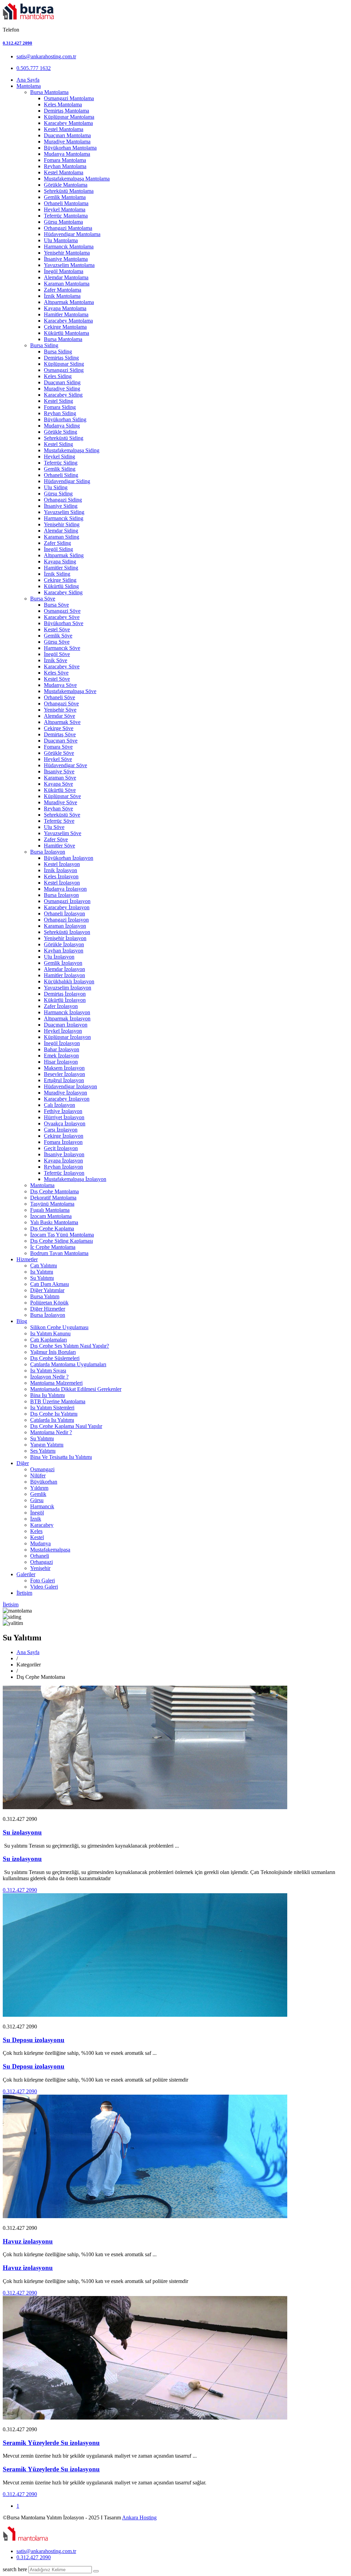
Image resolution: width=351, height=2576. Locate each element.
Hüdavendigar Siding (67, 481)
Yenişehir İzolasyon (65, 938)
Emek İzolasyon (61, 1056)
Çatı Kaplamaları (49, 1340)
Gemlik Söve (58, 636)
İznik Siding (57, 574)
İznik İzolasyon (60, 870)
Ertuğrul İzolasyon (64, 1080)
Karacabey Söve (62, 617)
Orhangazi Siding (63, 500)
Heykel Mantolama (65, 209)
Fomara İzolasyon (63, 1142)
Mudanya (40, 1543)
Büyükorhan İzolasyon (69, 858)
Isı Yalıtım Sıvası (48, 1371)
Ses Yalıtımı (43, 1451)
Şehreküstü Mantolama (69, 191)
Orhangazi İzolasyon (66, 920)
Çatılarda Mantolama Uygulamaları (68, 1364)
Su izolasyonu (22, 1832)
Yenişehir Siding (62, 524)
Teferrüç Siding (61, 463)
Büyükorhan (44, 1482)
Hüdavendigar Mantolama (72, 234)
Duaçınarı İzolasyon (66, 1025)
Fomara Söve (58, 747)
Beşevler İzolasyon (64, 1074)
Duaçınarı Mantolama (67, 135)
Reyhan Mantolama (65, 166)
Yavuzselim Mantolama (69, 265)
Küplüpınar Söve (62, 796)
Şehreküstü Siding (64, 438)
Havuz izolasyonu (28, 2241)
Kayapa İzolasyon (63, 1161)
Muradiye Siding (62, 389)
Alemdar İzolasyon (64, 969)
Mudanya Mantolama (67, 154)
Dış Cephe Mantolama (55, 1191)
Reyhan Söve (58, 809)
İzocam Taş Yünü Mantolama (62, 1235)
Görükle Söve (59, 753)
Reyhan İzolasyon (63, 1167)
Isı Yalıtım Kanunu (50, 1333)
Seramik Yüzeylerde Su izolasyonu (51, 2443)
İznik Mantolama (62, 296)
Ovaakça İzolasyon (65, 1123)
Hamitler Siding (61, 568)
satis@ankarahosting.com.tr (46, 56)
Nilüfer (38, 1476)
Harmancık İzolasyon (67, 1012)
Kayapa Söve (58, 784)
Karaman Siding (62, 537)
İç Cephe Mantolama (53, 1247)
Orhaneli (40, 1556)
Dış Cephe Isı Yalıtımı (54, 1414)
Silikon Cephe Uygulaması (59, 1327)
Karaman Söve (60, 778)
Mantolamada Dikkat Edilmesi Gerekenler (76, 1389)
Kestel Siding (58, 401)
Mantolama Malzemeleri (56, 1383)
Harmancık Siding (64, 518)
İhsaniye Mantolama (66, 259)
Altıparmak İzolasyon (67, 1018)
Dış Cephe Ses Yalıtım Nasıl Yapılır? (70, 1346)
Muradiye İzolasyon (65, 1093)
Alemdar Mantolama (66, 277)
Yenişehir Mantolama (67, 253)
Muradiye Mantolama (67, 142)
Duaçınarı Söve (61, 741)
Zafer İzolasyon (61, 1006)
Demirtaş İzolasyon (65, 994)
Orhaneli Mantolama (66, 203)
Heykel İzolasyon (63, 1031)
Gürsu (37, 1500)
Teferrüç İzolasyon (64, 1173)
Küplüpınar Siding (64, 364)
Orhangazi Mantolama (68, 228)
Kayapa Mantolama (65, 308)
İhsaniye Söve (59, 771)
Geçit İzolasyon (61, 1148)
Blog (22, 1321)
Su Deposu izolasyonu (34, 2040)
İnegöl (37, 1513)
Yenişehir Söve (60, 710)
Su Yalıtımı (42, 1278)
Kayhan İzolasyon (64, 951)
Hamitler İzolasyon (64, 975)
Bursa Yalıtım (45, 1296)
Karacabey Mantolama (68, 123)
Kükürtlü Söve (60, 790)
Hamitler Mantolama (66, 314)
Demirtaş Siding (61, 358)
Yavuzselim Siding (64, 512)
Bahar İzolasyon (62, 1049)
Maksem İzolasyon (64, 1068)
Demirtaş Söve (60, 734)
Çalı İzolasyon (59, 1105)
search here (15, 2569)
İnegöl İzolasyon (62, 1043)
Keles (36, 1531)
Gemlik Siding (60, 469)
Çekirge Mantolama (65, 327)
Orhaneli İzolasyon (64, 914)
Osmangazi (42, 1469)
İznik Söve (56, 660)
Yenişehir (40, 1568)
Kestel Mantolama (64, 129)
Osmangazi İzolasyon (67, 901)
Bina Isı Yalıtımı (47, 1395)
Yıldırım (39, 1488)
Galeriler (26, 1574)
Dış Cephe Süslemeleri (55, 1358)
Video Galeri (44, 1587)
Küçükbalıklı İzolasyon (69, 981)
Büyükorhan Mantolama (70, 148)
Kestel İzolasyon (62, 864)
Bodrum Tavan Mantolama (59, 1253)
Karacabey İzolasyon (67, 907)
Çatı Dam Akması (50, 1284)
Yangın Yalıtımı (47, 1445)
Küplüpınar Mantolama (69, 117)
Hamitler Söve (59, 846)
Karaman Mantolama (67, 284)
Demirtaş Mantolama (66, 111)
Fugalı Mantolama (50, 1210)
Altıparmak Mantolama (69, 302)
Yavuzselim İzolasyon (68, 988)
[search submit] (96, 2571)
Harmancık (42, 1506)
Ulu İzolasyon (59, 957)
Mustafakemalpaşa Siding (72, 450)
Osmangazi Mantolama (69, 98)
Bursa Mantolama (49, 92)
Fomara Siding (60, 407)
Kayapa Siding (60, 561)
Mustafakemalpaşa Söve (70, 691)
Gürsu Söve (57, 642)
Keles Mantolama (63, 104)
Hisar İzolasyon (61, 1062)
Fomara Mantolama (65, 160)
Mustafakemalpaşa (50, 1550)
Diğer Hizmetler (48, 1309)
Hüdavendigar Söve (65, 765)
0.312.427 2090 (17, 43)
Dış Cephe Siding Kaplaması (62, 1241)
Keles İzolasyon (61, 876)
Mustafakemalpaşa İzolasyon (75, 1179)
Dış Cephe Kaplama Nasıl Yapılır (66, 1426)
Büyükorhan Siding (65, 419)
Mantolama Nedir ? (51, 1432)
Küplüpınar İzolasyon (67, 1037)
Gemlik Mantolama (65, 197)
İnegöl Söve (57, 654)
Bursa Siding (44, 345)
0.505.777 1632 (34, 68)
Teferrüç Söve (59, 821)
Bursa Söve (43, 599)
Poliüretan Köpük (49, 1303)
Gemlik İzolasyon (63, 963)
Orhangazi (41, 1562)
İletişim (24, 1593)
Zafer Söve (56, 839)
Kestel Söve (57, 629)
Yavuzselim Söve (63, 833)
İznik (36, 1519)
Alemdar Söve (59, 716)
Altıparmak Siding (64, 555)
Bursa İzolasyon (48, 852)
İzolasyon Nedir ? (49, 1377)
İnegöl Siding (58, 549)
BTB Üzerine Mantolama (58, 1401)
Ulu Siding (56, 487)
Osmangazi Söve (62, 611)
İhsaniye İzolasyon (64, 1154)
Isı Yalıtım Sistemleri (52, 1408)
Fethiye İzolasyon (63, 1111)
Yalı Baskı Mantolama (54, 1222)
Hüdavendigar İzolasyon (70, 1086)
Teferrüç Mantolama (66, 216)
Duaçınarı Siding (62, 382)
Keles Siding (58, 376)
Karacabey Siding (63, 395)
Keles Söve (56, 673)
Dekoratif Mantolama (53, 1198)
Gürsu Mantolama (63, 222)
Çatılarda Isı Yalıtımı (52, 1420)
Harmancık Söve (62, 648)
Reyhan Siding (60, 413)
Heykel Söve (58, 759)
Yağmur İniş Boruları (53, 1352)
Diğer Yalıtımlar (47, 1290)
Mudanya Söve (60, 685)
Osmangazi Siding (64, 370)
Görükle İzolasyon (64, 944)
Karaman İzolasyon (65, 926)
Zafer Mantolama (63, 290)
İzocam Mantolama (51, 1216)
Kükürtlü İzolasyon (65, 1000)
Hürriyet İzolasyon (64, 1117)
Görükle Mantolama (66, 185)
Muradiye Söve (60, 802)
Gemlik (38, 1494)
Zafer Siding (57, 543)
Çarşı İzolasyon (61, 1130)
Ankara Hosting (139, 2518)
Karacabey (42, 1525)
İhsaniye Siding (61, 506)
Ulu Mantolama (61, 240)
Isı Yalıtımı (42, 1272)
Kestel (37, 1537)
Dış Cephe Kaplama (52, 1228)
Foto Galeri (43, 1580)
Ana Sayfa (28, 80)
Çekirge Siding (60, 580)
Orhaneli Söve (59, 697)
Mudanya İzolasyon (65, 889)
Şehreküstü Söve (62, 815)
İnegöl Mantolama (64, 271)
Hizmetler (27, 1259)
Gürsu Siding (58, 494)
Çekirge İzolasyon (64, 1136)
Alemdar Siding (61, 531)
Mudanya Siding (62, 426)
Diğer (23, 1463)
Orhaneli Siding (61, 475)
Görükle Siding (60, 432)
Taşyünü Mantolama (52, 1204)
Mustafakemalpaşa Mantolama (77, 179)
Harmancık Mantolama (69, 247)
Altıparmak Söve (62, 722)
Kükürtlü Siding (61, 586)
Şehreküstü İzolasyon (67, 932)
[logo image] (26, 2539)
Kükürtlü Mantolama (66, 333)
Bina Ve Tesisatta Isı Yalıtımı (61, 1457)
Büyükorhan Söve (64, 623)
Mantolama (29, 86)
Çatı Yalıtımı (44, 1266)
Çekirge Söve (59, 728)
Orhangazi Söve (61, 704)
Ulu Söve (54, 827)
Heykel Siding (59, 456)
